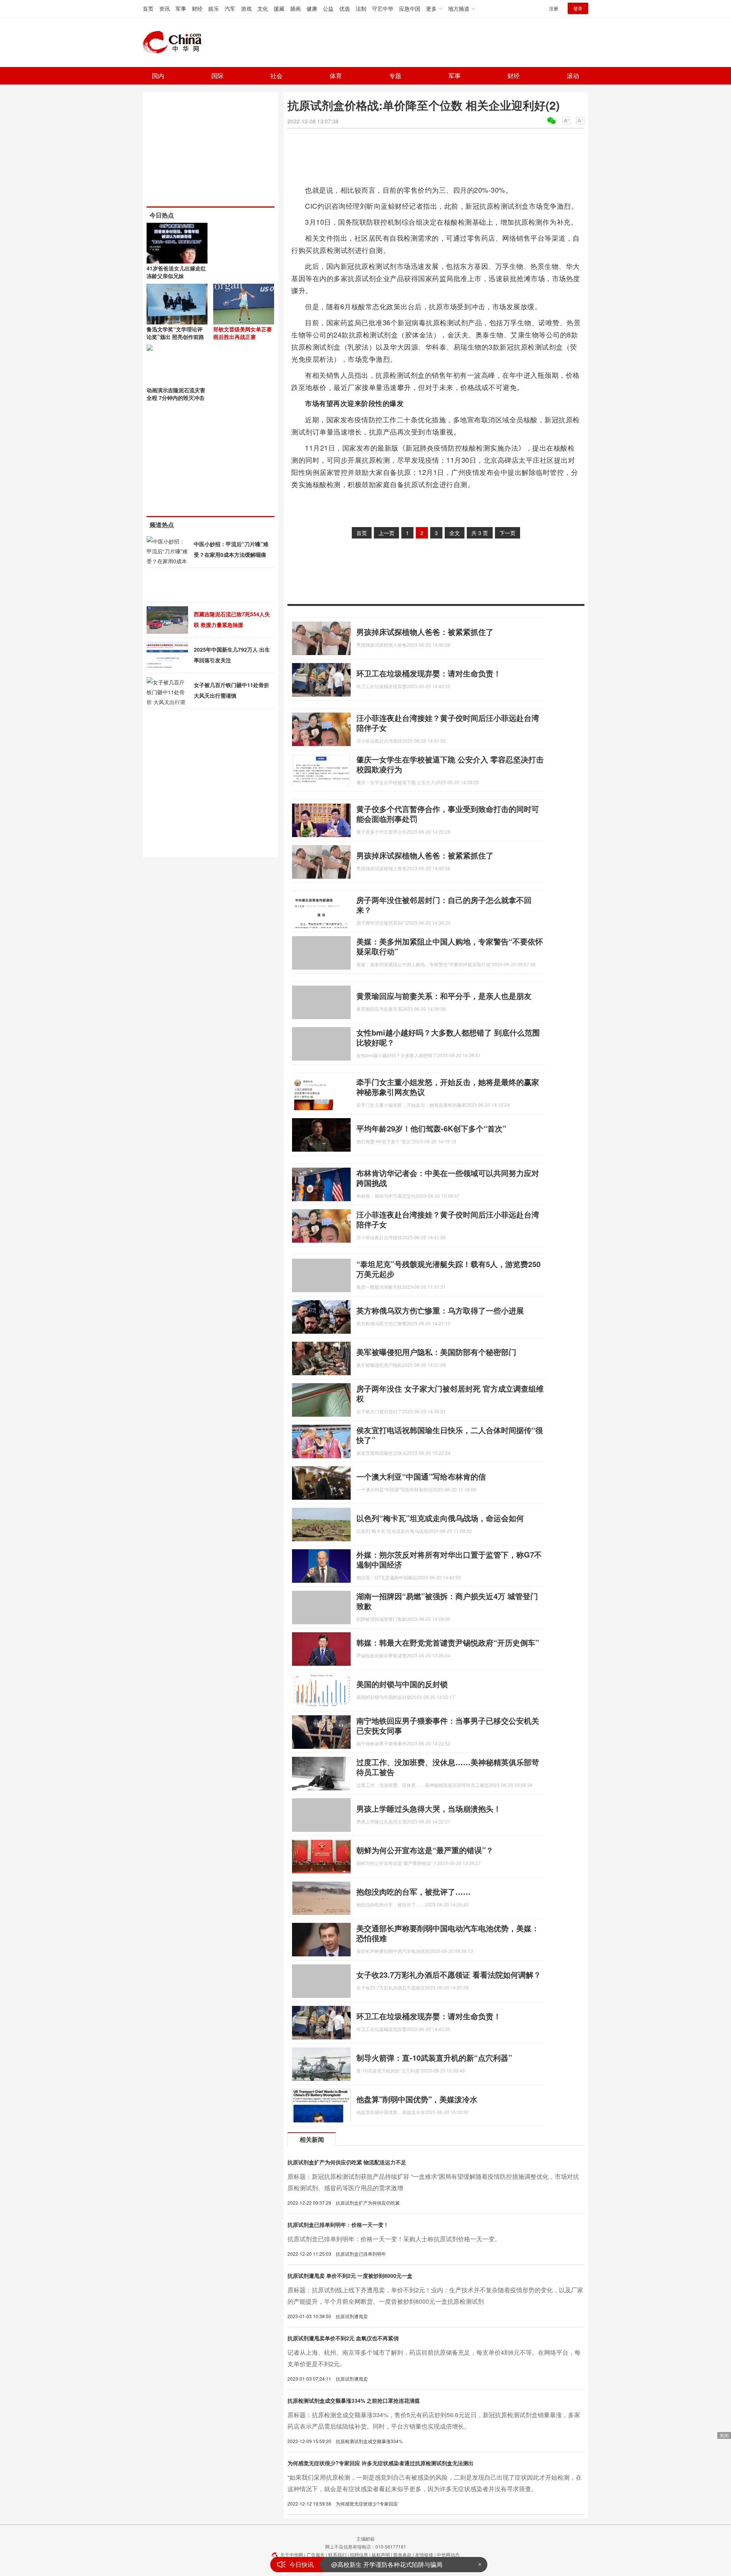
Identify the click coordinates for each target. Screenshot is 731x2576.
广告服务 (316, 2554)
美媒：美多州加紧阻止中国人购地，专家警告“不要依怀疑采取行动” (450, 946)
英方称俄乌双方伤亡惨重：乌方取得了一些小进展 (440, 1310)
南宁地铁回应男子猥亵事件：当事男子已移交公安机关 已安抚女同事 (448, 1725)
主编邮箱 (365, 2538)
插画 (295, 8)
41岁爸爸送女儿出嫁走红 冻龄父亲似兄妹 (176, 272)
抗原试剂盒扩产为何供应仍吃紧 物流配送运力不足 (347, 2162)
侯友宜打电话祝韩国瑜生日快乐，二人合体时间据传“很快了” (450, 1435)
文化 (263, 8)
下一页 (508, 533)
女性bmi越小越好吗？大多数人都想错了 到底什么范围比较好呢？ (448, 1037)
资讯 (164, 8)
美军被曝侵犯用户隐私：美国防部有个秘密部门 (436, 1352)
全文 (455, 533)
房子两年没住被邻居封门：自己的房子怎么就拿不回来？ (444, 905)
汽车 (230, 8)
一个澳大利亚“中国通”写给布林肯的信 (421, 1476)
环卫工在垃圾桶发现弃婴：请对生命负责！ (429, 673)
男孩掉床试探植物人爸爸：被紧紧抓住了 (425, 632)
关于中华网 (292, 2554)
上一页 (386, 533)
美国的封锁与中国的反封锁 (402, 1684)
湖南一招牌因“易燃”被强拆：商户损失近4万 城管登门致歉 (447, 1601)
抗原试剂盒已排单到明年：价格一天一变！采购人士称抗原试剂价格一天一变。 (394, 2239)
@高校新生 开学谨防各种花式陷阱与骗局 (387, 2564)
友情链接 (424, 2554)
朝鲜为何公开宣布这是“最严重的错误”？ (425, 1850)
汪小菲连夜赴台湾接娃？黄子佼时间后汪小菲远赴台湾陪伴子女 (448, 723)
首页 (148, 8)
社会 (276, 76)
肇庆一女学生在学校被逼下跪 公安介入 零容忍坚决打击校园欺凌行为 (450, 764)
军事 (181, 8)
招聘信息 (359, 2554)
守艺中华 (383, 8)
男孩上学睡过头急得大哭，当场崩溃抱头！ (429, 1808)
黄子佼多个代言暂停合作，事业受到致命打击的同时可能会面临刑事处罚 (448, 814)
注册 (554, 8)
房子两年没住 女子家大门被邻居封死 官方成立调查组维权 (450, 1393)
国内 (158, 76)
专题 (395, 76)
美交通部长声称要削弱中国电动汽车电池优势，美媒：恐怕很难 (448, 1933)
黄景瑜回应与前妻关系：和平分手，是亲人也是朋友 (444, 996)
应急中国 (410, 8)
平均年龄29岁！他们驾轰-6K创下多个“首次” (431, 1128)
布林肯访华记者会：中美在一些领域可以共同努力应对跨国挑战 (448, 1178)
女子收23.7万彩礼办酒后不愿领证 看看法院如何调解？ (449, 1974)
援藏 (279, 8)
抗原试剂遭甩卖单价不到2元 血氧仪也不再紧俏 (343, 2338)
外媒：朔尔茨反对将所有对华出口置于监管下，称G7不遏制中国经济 (449, 1559)
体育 (336, 76)
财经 (197, 8)
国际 (217, 76)
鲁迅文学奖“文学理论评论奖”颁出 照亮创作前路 (175, 333)
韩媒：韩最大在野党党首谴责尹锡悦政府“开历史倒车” (448, 1642)
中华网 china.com (175, 42)
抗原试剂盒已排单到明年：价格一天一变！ (338, 2224)
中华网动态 (448, 2554)
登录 (578, 8)
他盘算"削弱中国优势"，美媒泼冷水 (417, 2099)
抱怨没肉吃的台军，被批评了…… (413, 1891)
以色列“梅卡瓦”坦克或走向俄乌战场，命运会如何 (440, 1518)
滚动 (573, 76)
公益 (328, 8)
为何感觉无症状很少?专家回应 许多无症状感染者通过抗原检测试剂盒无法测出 (381, 2463)
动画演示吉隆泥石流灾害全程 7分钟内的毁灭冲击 (176, 394)
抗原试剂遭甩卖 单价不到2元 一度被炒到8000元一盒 (350, 2276)
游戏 (246, 8)
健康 (312, 8)
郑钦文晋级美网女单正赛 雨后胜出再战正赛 (243, 333)
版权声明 (381, 2554)
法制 (361, 8)
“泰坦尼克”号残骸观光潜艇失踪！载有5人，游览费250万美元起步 (448, 1269)
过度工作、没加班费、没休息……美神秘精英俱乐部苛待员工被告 (448, 1767)
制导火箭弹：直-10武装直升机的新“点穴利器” (434, 2057)
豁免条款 (402, 2554)
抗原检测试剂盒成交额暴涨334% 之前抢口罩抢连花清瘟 (354, 2400)
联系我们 (337, 2554)
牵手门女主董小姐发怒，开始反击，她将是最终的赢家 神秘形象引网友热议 (448, 1087)
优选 (345, 8)
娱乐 (214, 8)
